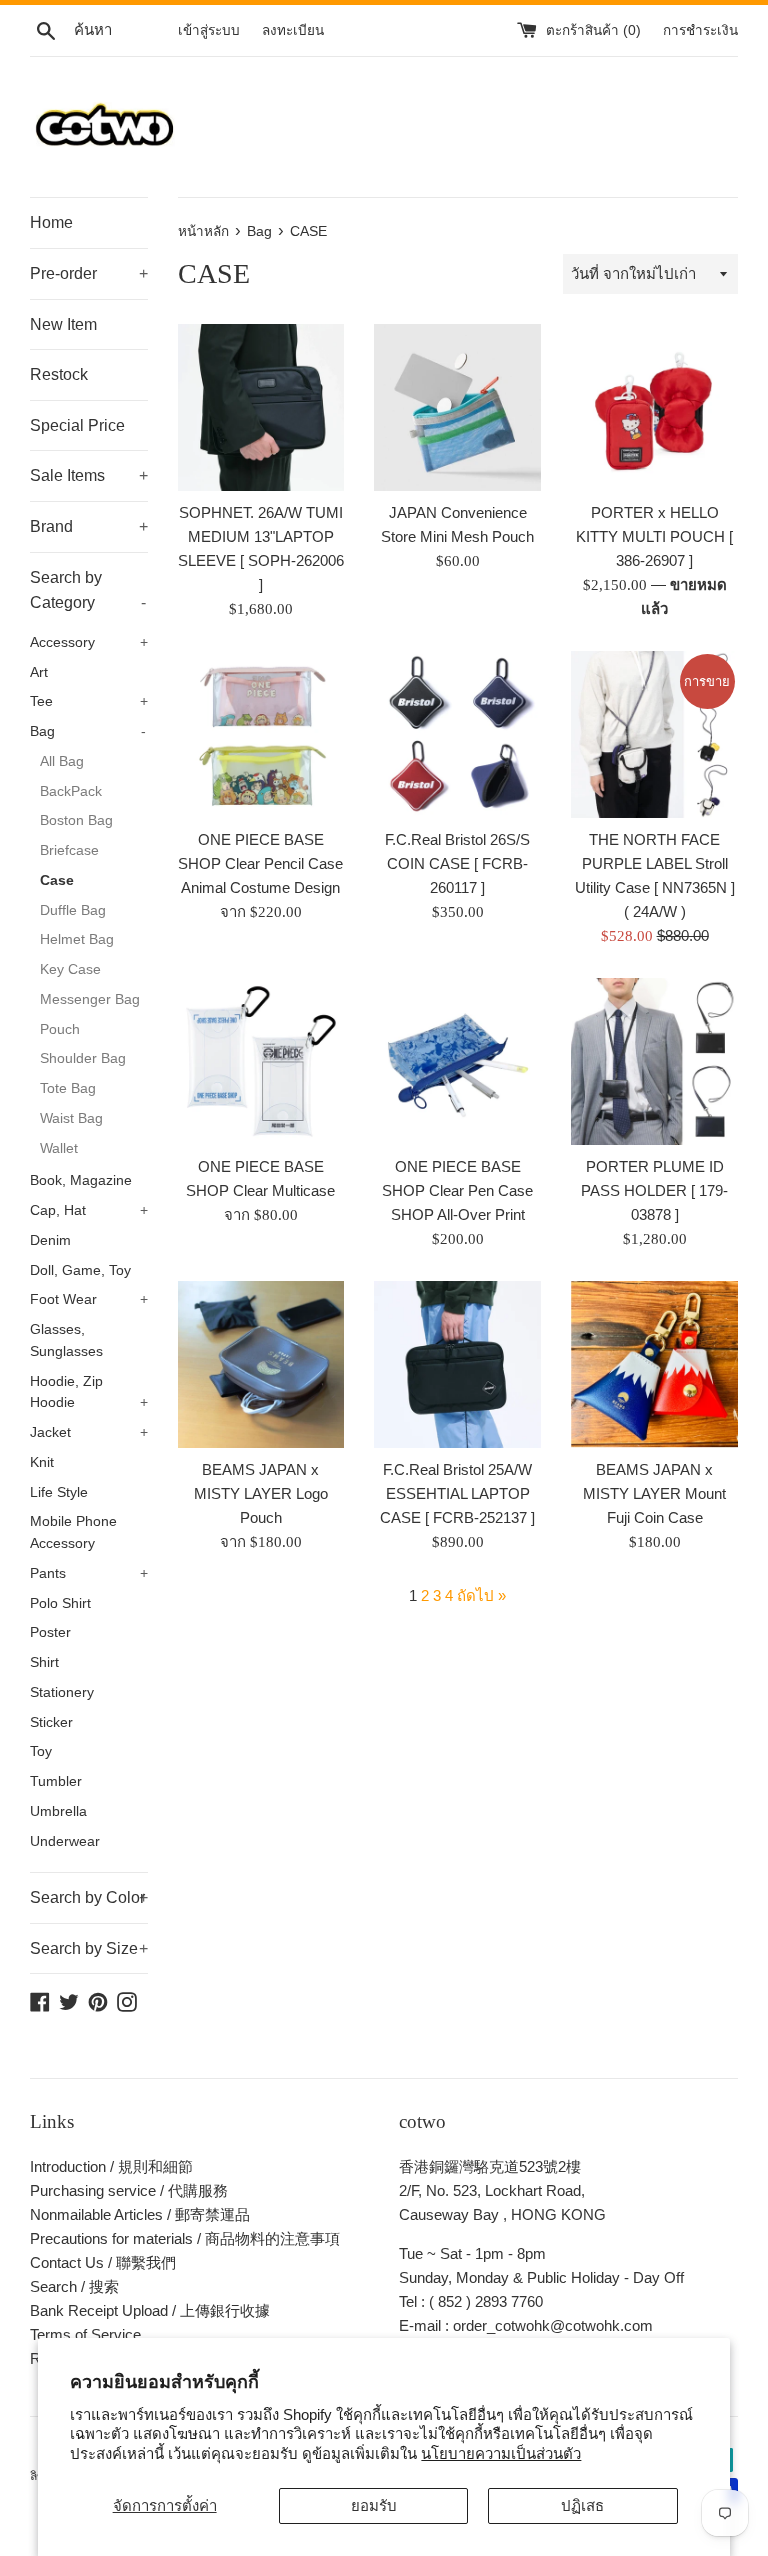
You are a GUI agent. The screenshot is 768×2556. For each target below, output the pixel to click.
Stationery (62, 1692)
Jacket (89, 1432)
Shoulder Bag (83, 1058)
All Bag (62, 761)
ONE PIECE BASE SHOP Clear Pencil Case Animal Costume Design (260, 863)
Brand (89, 526)
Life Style (59, 1492)
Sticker (51, 1722)
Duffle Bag (73, 910)
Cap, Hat (89, 1210)
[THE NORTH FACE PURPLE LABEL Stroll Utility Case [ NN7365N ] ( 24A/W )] (654, 734)
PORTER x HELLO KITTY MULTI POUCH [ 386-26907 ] (654, 536)
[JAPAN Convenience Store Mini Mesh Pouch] (457, 407)
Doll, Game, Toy (80, 1270)
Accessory (89, 642)
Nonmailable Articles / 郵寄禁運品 (140, 2214)
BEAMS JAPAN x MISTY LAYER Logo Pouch (261, 1493)
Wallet (59, 1148)
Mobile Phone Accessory (73, 1532)
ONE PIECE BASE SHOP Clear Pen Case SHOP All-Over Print (457, 1190)
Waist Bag (71, 1118)
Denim (50, 1240)
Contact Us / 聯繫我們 (103, 2262)
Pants (89, 1573)
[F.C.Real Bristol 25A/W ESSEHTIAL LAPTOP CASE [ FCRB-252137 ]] (457, 1364)
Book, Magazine (81, 1180)
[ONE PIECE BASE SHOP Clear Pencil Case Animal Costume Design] (261, 734)
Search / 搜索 (74, 2286)
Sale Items (89, 475)
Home (51, 222)
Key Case (70, 969)
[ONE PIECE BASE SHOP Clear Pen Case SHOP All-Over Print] (457, 1061)
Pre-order (89, 273)
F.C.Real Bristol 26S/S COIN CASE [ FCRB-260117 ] (457, 863)
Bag (88, 731)
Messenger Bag (90, 999)
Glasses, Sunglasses (66, 1340)
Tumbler (56, 1781)
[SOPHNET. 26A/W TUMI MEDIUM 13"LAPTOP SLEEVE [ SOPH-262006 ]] (261, 407)
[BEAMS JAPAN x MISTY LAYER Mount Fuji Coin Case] (654, 1364)
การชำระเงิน (700, 30)
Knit (42, 1462)
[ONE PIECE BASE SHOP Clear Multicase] (261, 1061)
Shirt (44, 1662)
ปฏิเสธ (582, 2505)
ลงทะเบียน (293, 30)
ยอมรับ (374, 2505)
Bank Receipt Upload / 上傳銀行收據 (150, 2310)
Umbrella (58, 1811)
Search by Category (88, 590)
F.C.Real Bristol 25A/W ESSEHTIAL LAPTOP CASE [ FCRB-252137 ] (457, 1493)
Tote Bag (68, 1088)
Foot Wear (89, 1299)
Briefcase (69, 850)
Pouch (60, 1029)
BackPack (71, 791)
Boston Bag (76, 820)
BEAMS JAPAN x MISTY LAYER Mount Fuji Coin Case (654, 1493)
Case (57, 880)
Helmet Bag (77, 939)
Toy (41, 1751)
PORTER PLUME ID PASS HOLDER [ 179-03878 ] (654, 1190)
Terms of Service (85, 2334)
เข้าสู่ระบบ (209, 30)
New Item (63, 324)
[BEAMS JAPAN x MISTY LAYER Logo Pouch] (261, 1364)
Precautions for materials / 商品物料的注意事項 (185, 2238)
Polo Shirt (60, 1603)
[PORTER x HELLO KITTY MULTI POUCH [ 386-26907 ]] (654, 407)
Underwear (65, 1841)
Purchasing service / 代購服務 (129, 2190)
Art (39, 672)
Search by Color (89, 1897)
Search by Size (89, 1948)
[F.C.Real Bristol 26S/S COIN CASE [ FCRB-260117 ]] (457, 734)
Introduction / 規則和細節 (111, 2166)
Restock (59, 374)
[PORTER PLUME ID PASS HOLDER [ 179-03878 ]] (654, 1061)
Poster (50, 1632)
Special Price (77, 425)
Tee (89, 701)
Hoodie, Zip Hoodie (89, 1392)
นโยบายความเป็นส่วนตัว (501, 2453)
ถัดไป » (481, 1595)
